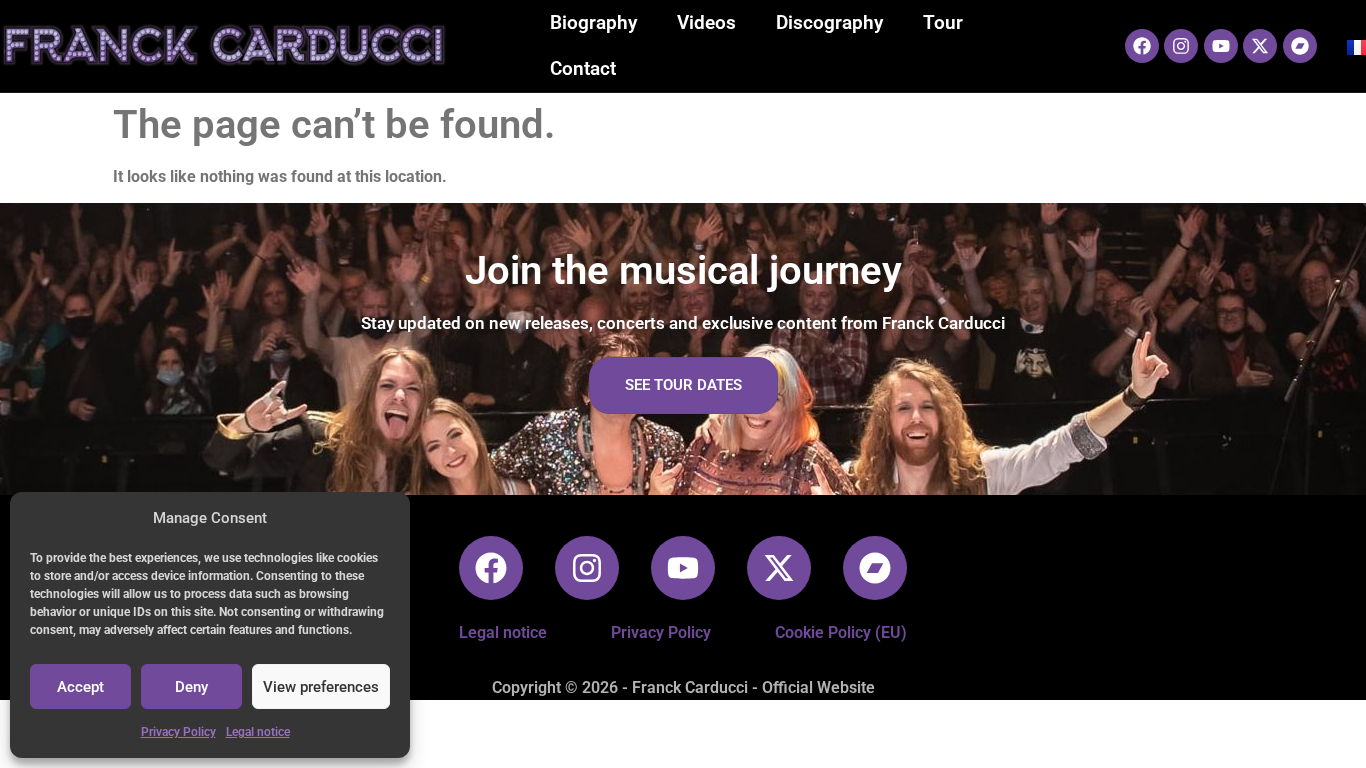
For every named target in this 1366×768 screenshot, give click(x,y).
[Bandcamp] (1300, 46)
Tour (943, 22)
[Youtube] (1221, 46)
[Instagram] (1181, 46)
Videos (706, 22)
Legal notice (258, 732)
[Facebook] (1142, 46)
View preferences (321, 687)
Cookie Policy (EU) (841, 632)
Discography (829, 22)
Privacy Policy (178, 732)
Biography (593, 22)
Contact (583, 68)
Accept (80, 687)
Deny (191, 687)
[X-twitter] (1260, 46)
